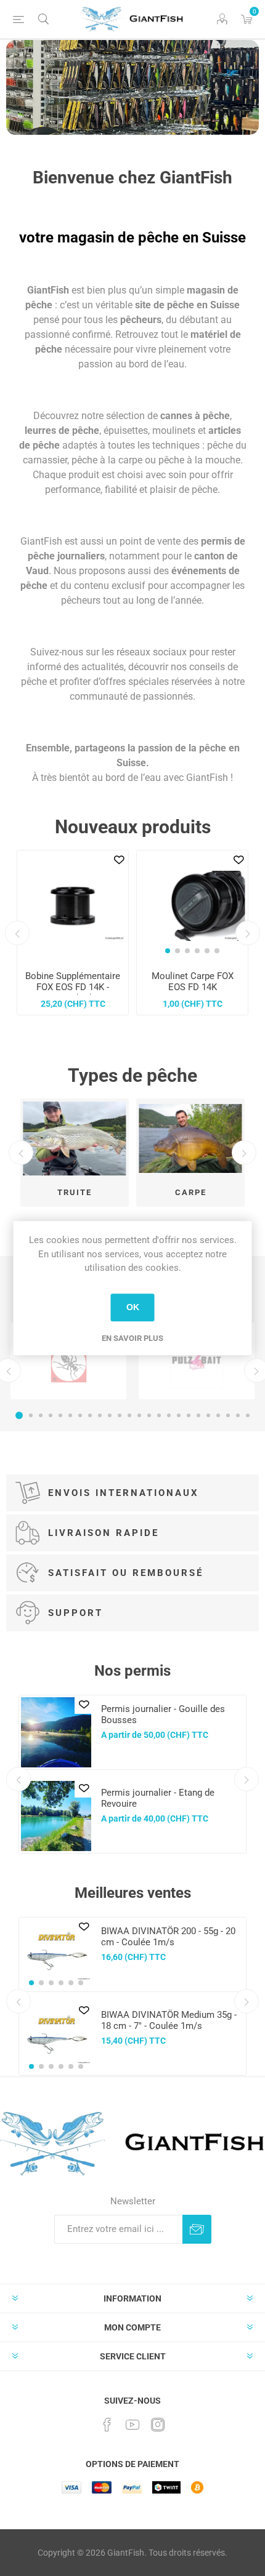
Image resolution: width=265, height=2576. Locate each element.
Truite (75, 1192)
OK (133, 1307)
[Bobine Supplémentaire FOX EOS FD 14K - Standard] (73, 906)
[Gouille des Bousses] (56, 1732)
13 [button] (139, 1415)
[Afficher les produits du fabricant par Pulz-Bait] (197, 1361)
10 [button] (110, 1415)
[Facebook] (107, 2425)
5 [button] (60, 1415)
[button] (168, 951)
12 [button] (129, 1415)
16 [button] (169, 1415)
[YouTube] (132, 2425)
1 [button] (19, 1415)
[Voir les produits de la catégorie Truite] (75, 1138)
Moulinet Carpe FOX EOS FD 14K (193, 982)
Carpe (191, 1192)
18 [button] (189, 1415)
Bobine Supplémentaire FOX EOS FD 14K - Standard (73, 987)
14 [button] (149, 1415)
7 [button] (80, 1415)
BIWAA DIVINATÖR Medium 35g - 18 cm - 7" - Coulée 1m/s (169, 2020)
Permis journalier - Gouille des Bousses (163, 1714)
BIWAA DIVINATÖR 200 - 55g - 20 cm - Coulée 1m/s (168, 1937)
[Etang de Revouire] (56, 1816)
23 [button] (238, 1415)
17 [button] (179, 1415)
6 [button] (70, 1415)
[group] (192, 906)
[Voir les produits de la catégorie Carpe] (190, 1138)
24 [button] (248, 1415)
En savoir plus (132, 1338)
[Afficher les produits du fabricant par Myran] (68, 1361)
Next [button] (248, 933)
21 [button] (218, 1415)
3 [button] (41, 1415)
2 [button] (31, 1415)
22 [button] (228, 1415)
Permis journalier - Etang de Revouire (158, 1798)
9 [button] (100, 1415)
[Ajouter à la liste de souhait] (119, 860)
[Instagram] (158, 2425)
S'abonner (197, 2229)
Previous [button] (17, 933)
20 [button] (208, 1415)
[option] (132, 87)
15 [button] (159, 1415)
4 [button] (51, 1415)
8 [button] (90, 1415)
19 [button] (198, 1415)
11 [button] (120, 1415)
